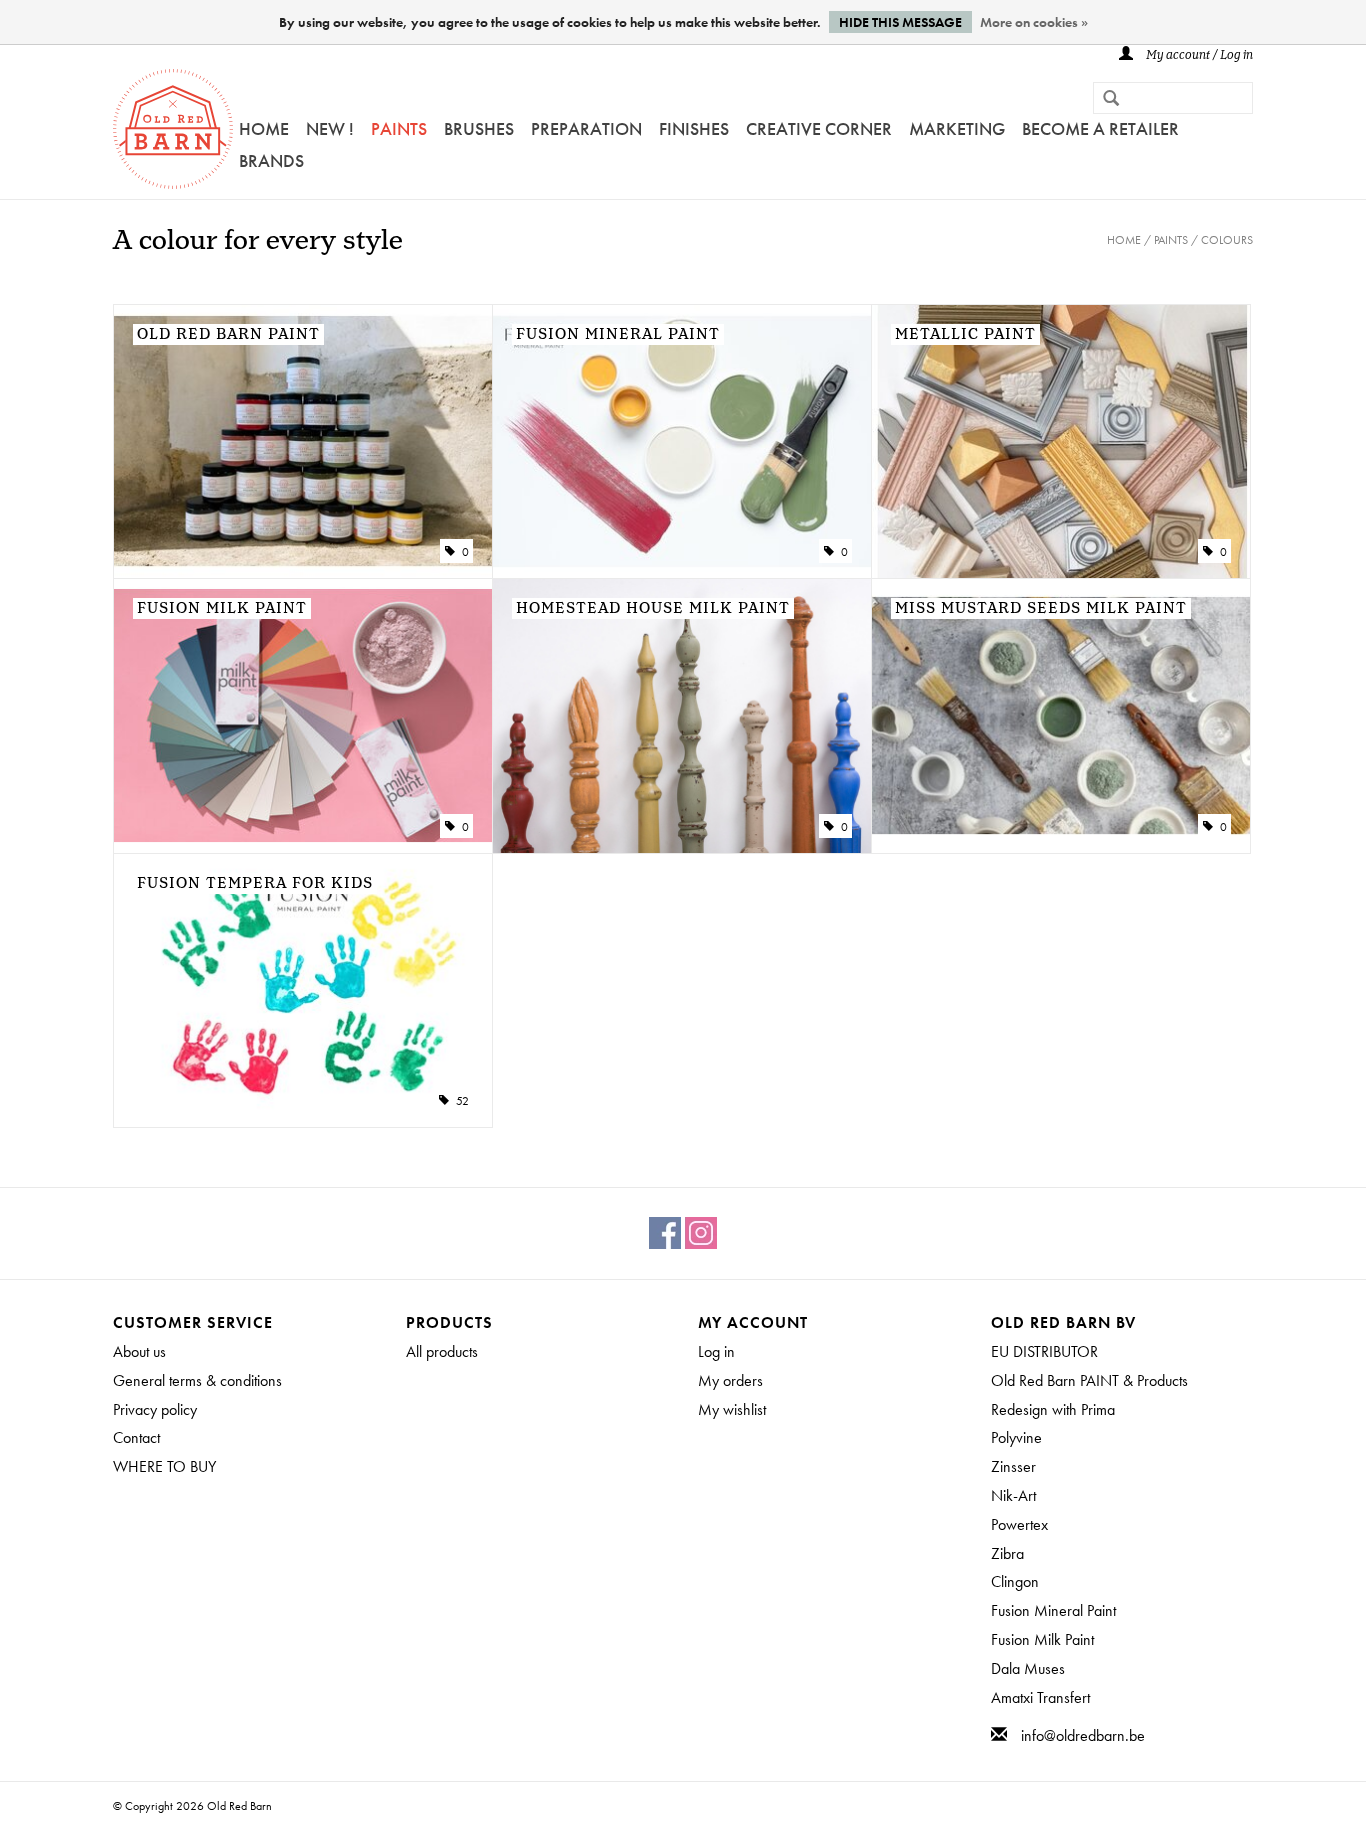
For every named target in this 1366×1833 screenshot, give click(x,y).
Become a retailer (1100, 128)
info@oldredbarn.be (1083, 1735)
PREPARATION (586, 128)
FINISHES (694, 128)
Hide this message (900, 22)
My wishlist (732, 1409)
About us (139, 1351)
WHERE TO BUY (164, 1466)
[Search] (1103, 100)
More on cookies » (1034, 22)
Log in (716, 1351)
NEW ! (330, 128)
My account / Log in (1198, 55)
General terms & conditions (197, 1380)
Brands (271, 160)
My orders (730, 1380)
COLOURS (1227, 240)
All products (442, 1351)
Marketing (957, 128)
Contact (136, 1437)
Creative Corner (819, 128)
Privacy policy (155, 1409)
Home (264, 128)
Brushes (479, 128)
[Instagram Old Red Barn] (701, 1233)
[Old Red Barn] (173, 129)
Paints (399, 128)
